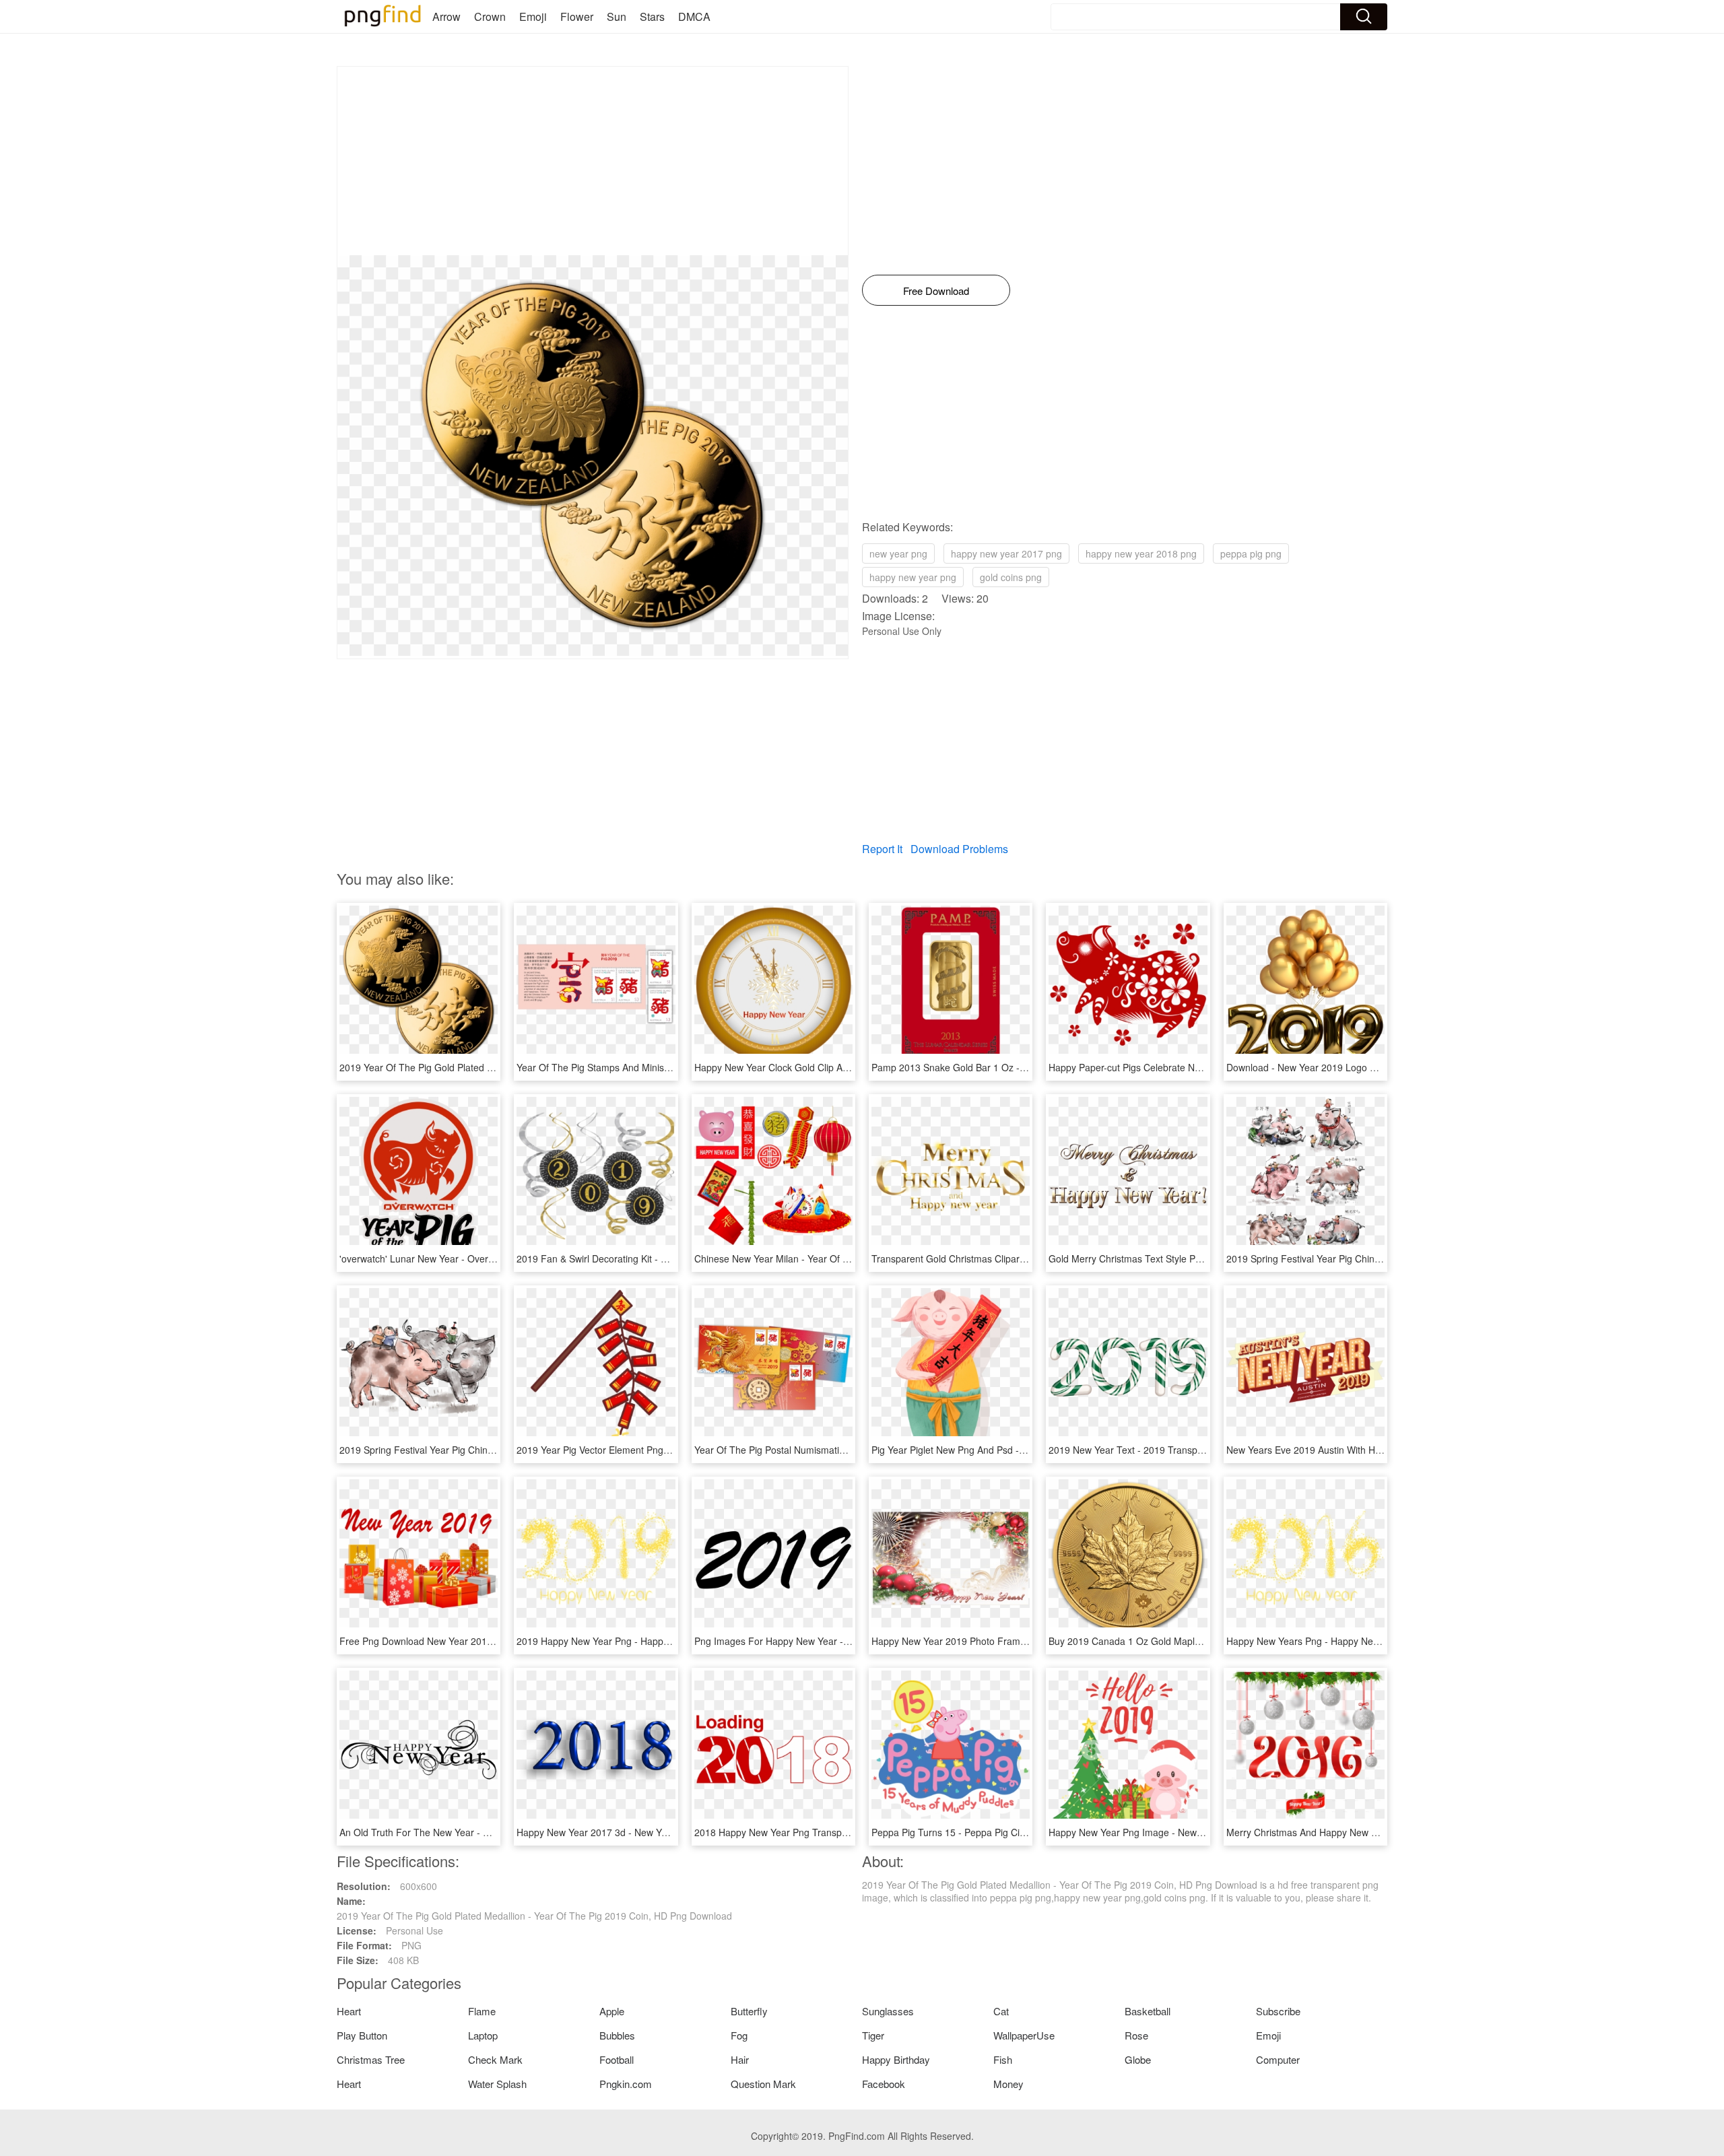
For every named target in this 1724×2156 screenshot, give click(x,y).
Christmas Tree (371, 2059)
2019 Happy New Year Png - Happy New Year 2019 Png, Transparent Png (674, 1641)
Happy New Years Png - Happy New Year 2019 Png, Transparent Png (1374, 1641)
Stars (652, 16)
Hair (740, 2059)
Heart (349, 2011)
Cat (1001, 2011)
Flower (577, 16)
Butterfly (749, 2011)
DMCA (694, 16)
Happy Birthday (896, 2059)
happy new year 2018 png (1141, 553)
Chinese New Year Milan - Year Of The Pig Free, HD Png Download (838, 1258)
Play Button (362, 2035)
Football (617, 2059)
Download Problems (959, 849)
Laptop (483, 2035)
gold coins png (1011, 577)
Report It (882, 849)
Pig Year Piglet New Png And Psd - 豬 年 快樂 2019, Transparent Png (1019, 1450)
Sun (617, 16)
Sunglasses (888, 2011)
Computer (1278, 2059)
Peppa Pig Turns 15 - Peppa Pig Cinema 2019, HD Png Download (1012, 1832)
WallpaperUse (1024, 2035)
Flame (482, 2011)
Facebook (884, 2084)
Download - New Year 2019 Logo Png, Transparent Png (1345, 1067)
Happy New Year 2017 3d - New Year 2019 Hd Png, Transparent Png (664, 1832)
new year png (898, 553)
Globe (1138, 2059)
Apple (612, 2011)
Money (1008, 2084)
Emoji (533, 16)
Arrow (446, 16)
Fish (1003, 2059)
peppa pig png (1251, 553)
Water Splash (497, 2084)
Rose (1136, 2035)
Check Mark (495, 2059)
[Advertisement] (593, 161)
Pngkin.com (626, 2084)
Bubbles (617, 2035)
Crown (490, 16)
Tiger (873, 2035)
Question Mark (763, 2084)
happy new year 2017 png (1006, 553)
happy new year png (913, 577)
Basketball (1148, 2011)
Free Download (936, 291)
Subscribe (1278, 2011)
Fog (739, 2035)
